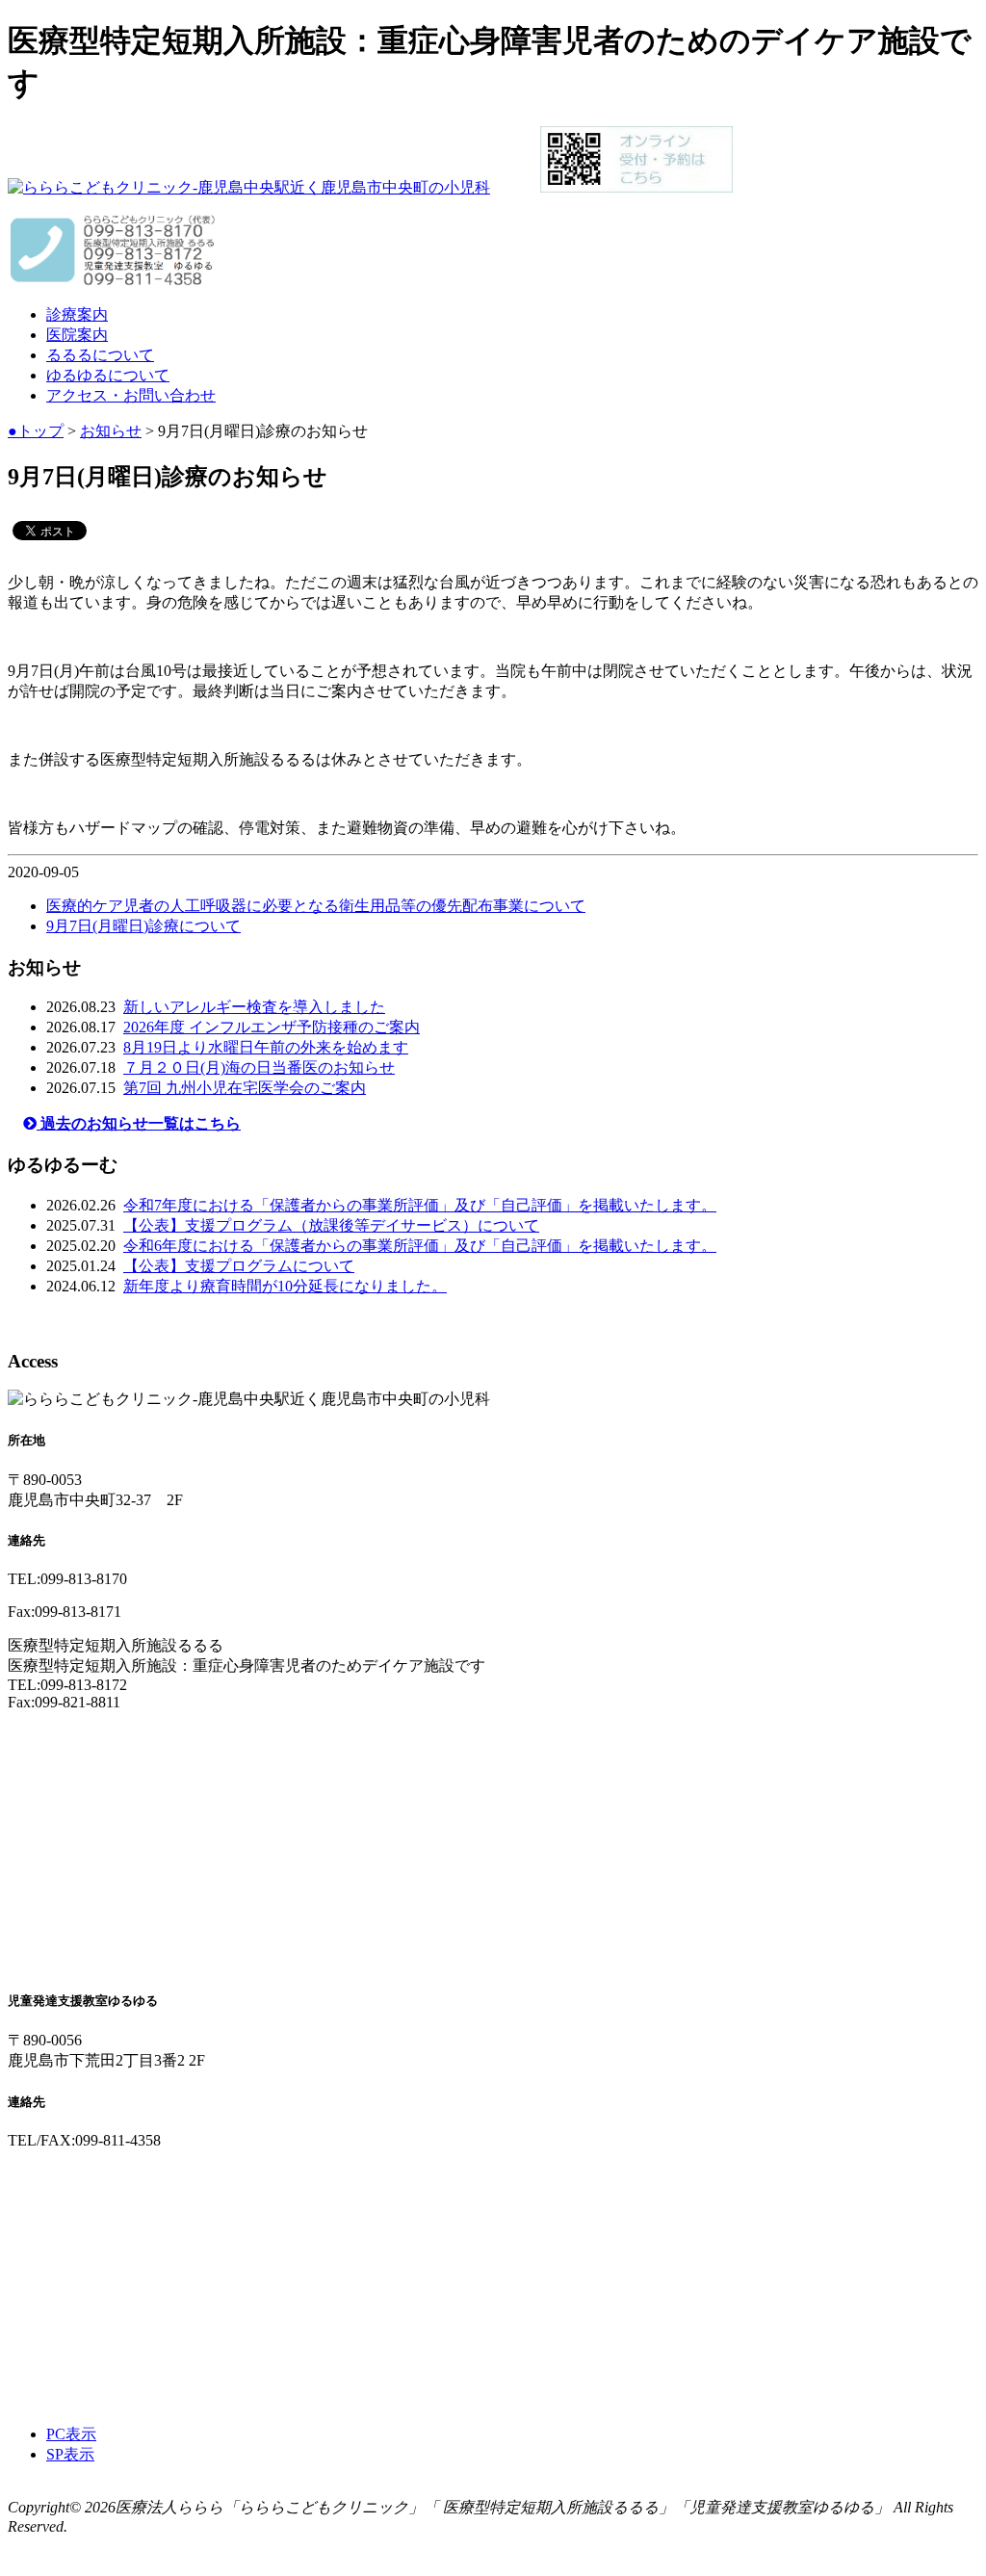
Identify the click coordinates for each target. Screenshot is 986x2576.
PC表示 (71, 2434)
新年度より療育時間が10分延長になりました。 (285, 1286)
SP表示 (70, 2454)
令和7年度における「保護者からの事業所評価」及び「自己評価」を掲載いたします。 (420, 1205)
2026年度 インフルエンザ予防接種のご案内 (272, 1027)
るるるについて (100, 355)
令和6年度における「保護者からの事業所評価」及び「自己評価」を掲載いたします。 (420, 1246)
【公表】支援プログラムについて (239, 1266)
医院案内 (77, 335)
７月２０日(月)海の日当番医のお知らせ (259, 1067)
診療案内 (77, 314)
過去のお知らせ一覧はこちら (139, 1123)
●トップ (36, 431)
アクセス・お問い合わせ (131, 395)
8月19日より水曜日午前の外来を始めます (266, 1047)
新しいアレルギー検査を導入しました (254, 1007)
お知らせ (111, 431)
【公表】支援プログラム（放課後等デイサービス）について (331, 1225)
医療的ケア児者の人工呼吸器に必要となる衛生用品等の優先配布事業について (316, 906)
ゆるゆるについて (108, 375)
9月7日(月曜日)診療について (143, 926)
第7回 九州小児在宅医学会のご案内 (245, 1088)
